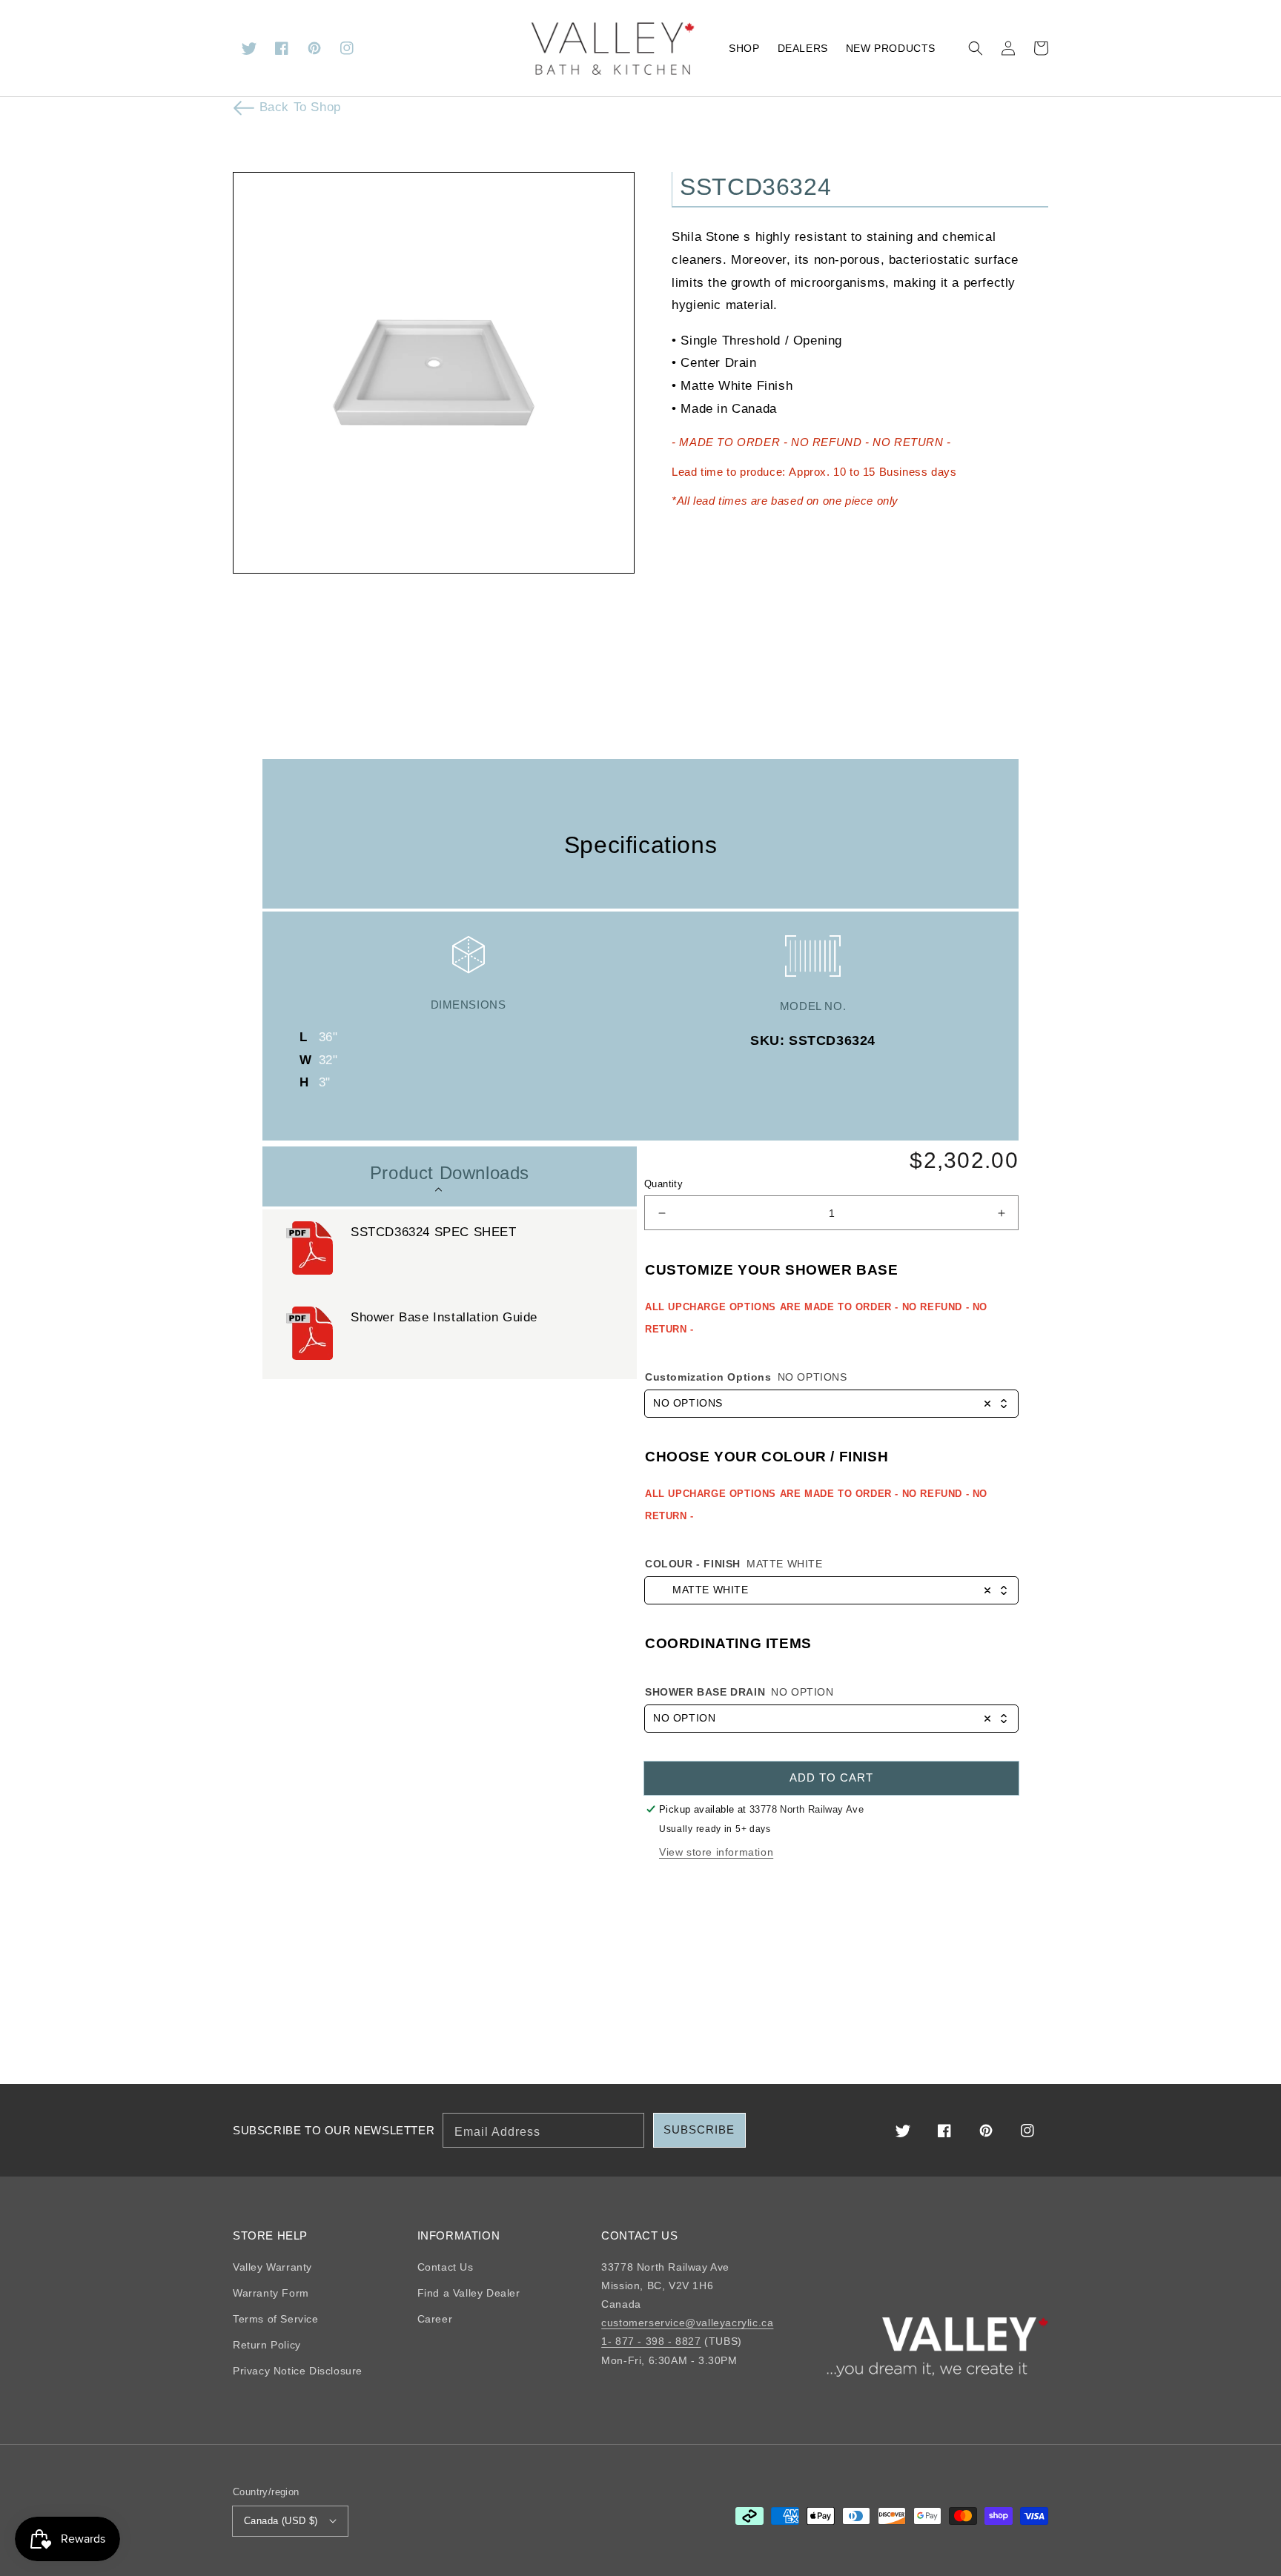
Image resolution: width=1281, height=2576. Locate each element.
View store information (716, 1852)
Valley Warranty (272, 2267)
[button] (976, 48)
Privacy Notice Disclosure (298, 2371)
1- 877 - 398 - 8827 (651, 2341)
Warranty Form (271, 2293)
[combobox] (831, 1404)
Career (435, 2319)
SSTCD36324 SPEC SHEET (434, 1232)
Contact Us (446, 2267)
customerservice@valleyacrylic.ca (687, 2323)
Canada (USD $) (281, 2521)
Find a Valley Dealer (469, 2293)
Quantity (663, 1184)
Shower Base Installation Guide (446, 1317)
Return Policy (267, 2345)
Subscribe (699, 2129)
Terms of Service (276, 2319)
